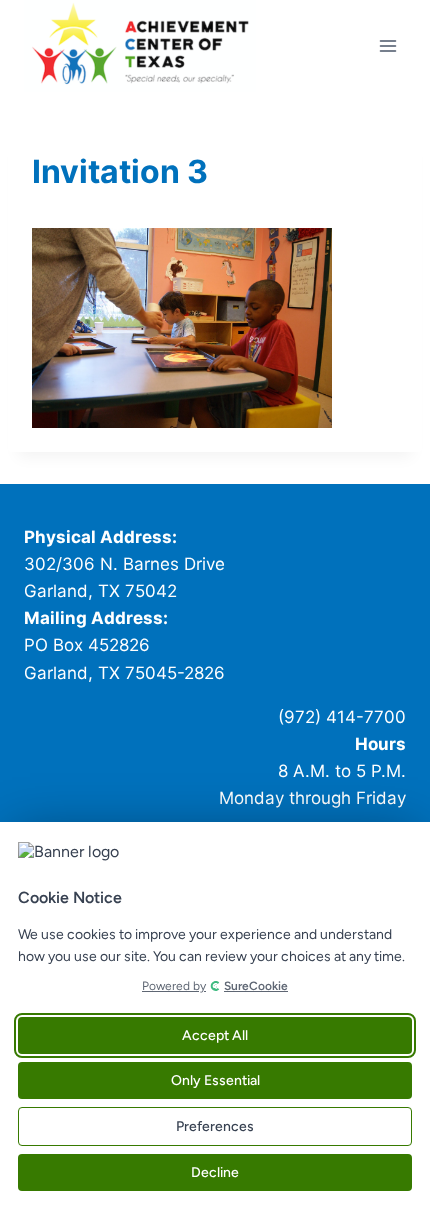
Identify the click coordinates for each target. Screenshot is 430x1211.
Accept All (215, 1035)
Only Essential (215, 1080)
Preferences (215, 1126)
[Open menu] (387, 45)
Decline (215, 1172)
